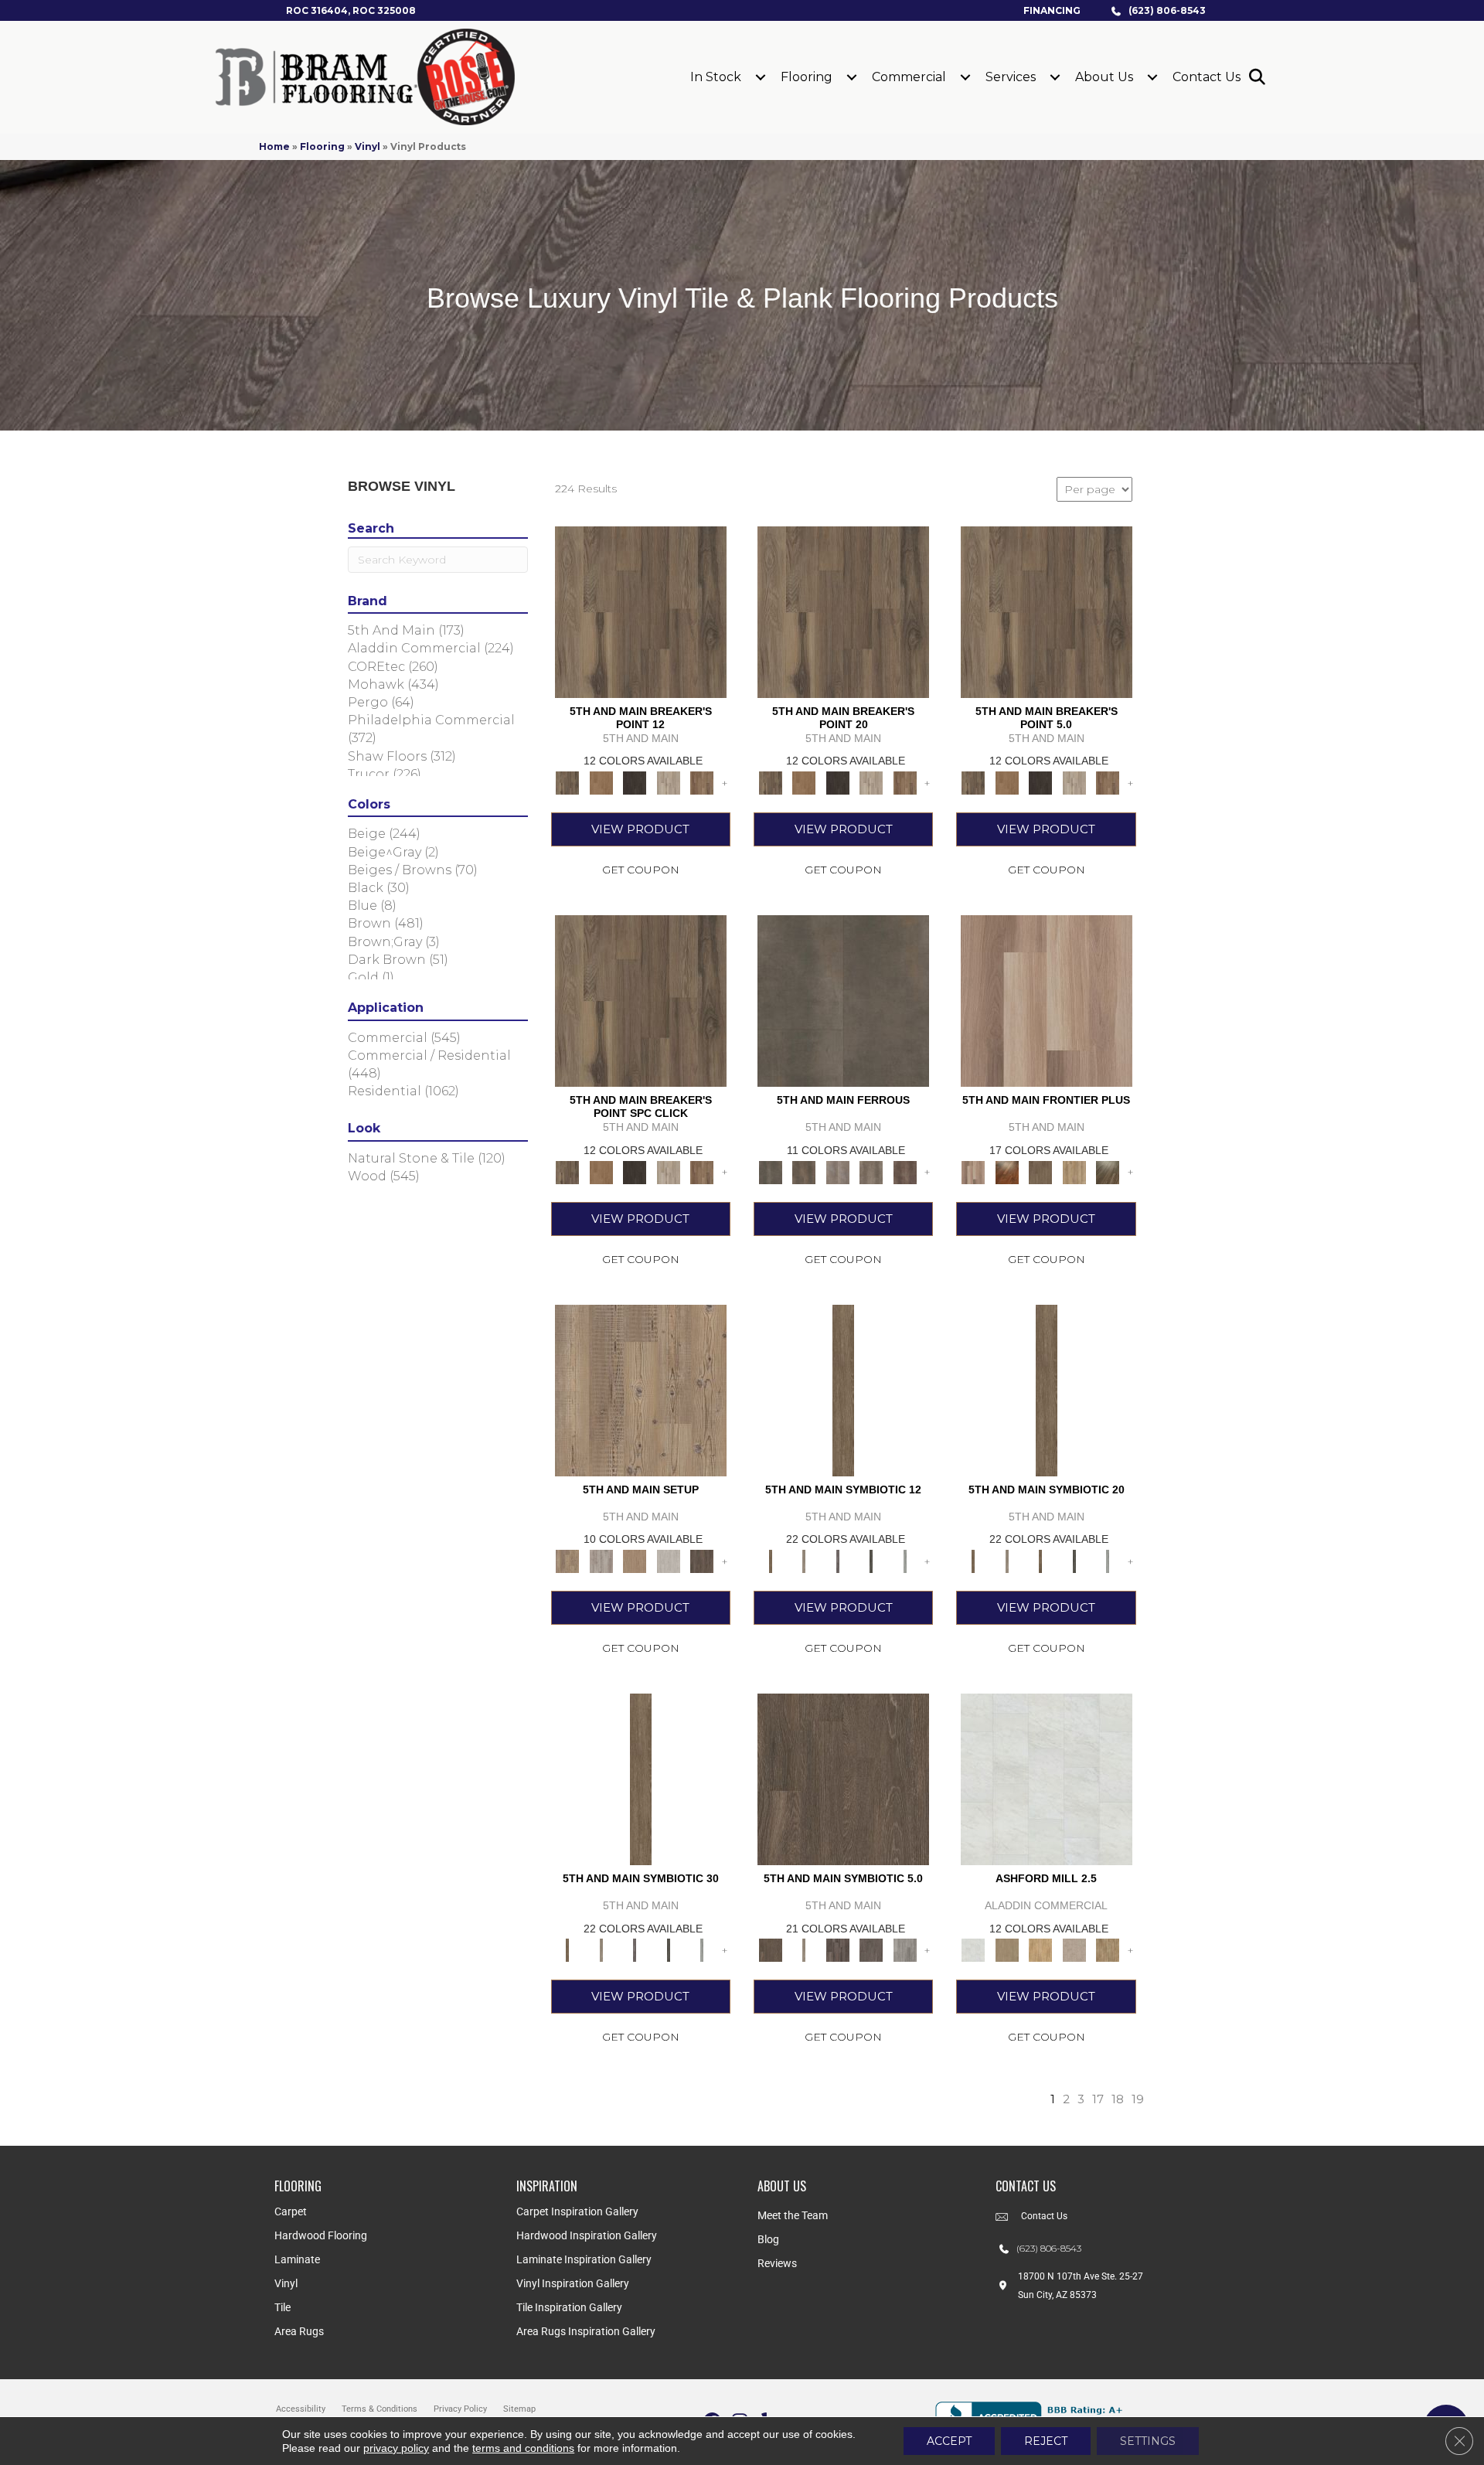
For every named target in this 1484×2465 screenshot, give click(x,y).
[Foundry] (838, 1171)
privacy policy (396, 2448)
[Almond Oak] (1047, 1000)
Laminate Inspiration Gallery (584, 2259)
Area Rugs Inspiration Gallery (586, 2331)
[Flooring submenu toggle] (852, 77)
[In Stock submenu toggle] (761, 77)
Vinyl (368, 146)
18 (1118, 2099)
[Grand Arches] (601, 781)
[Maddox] (1040, 1949)
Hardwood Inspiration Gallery (587, 2235)
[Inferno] (905, 1171)
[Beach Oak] (601, 1560)
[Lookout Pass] (669, 781)
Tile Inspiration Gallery (569, 2307)
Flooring (807, 77)
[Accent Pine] (641, 1389)
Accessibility (301, 2409)
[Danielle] (1108, 1949)
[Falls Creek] (641, 611)
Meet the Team (793, 2215)
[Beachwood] (803, 1560)
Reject (1046, 2441)
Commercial (909, 77)
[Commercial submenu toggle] (965, 77)
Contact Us (1207, 77)
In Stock (716, 77)
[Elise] (1007, 1949)
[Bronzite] (838, 1560)
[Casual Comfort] (1040, 1171)
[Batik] (843, 1389)
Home (274, 146)
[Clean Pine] (669, 1560)
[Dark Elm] (702, 1560)
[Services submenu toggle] (1055, 77)
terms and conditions (523, 2448)
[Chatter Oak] (635, 1560)
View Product (640, 829)
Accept (949, 2441)
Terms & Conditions (380, 2409)
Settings (1148, 2441)
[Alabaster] (1047, 1779)
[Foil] (803, 1171)
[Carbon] (871, 1560)
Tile (283, 2307)
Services (1011, 77)
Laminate (297, 2259)
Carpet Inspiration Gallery (577, 2211)
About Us (1104, 77)
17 (1098, 2099)
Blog (768, 2239)
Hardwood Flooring (321, 2235)
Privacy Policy (460, 2409)
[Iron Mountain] (635, 781)
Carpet (291, 2211)
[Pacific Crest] (702, 781)
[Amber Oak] (1007, 1171)
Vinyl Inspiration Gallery (573, 2283)
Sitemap (519, 2409)
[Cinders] (905, 1560)
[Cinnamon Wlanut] (1108, 1171)
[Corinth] (1074, 1949)
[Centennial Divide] (1074, 1171)
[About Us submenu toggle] (1152, 77)
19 (1138, 2099)
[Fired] (843, 1000)
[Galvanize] (871, 1171)
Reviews (777, 2263)
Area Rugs (299, 2331)
